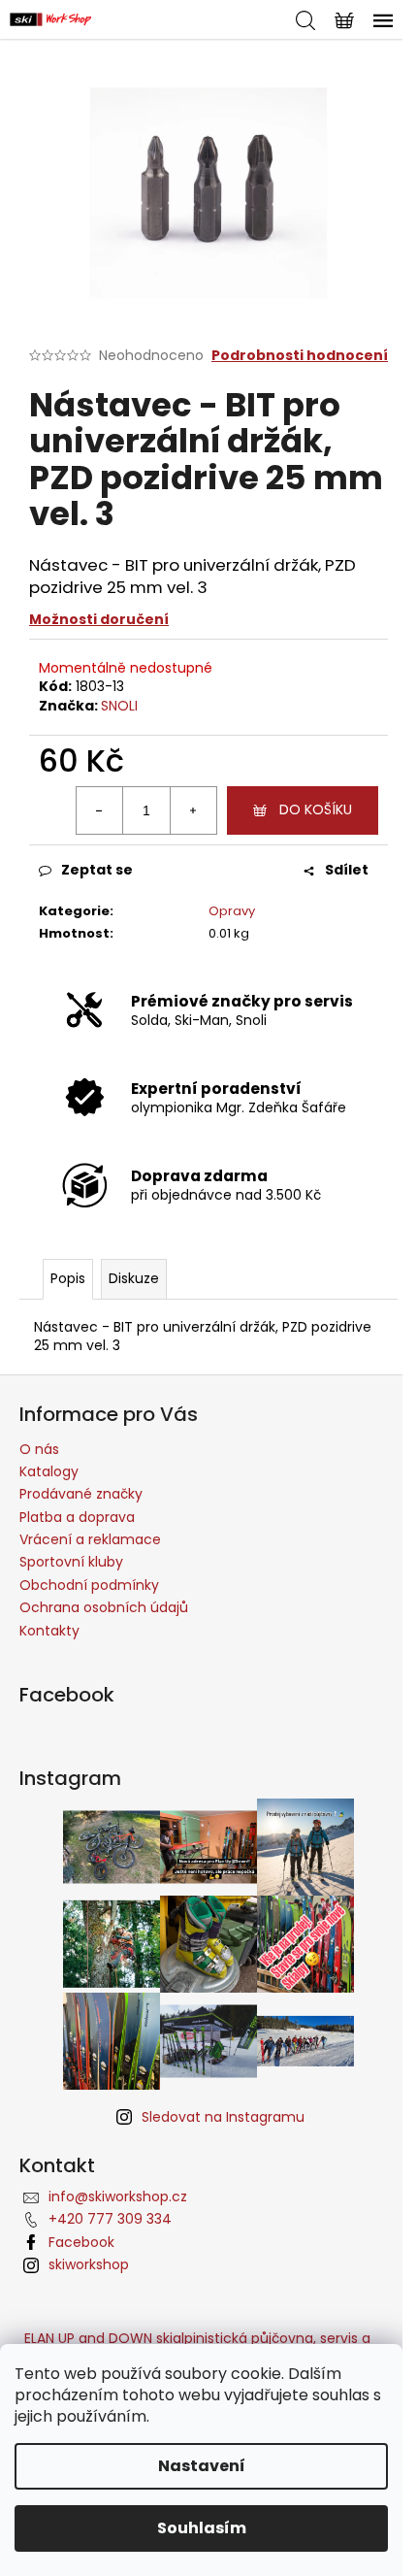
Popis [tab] (68, 1278)
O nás (39, 1449)
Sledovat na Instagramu (223, 2117)
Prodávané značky (81, 1494)
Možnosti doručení (99, 619)
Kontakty (49, 1631)
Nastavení (202, 2466)
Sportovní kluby (71, 1562)
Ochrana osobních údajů (104, 1607)
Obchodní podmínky (89, 1585)
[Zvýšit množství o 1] (193, 810)
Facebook (81, 2242)
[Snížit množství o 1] (100, 810)
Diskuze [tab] (134, 1278)
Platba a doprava (77, 1517)
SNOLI (119, 706)
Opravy (232, 911)
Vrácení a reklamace (90, 1539)
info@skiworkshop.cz (118, 2196)
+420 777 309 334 (110, 2219)
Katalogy (49, 1471)
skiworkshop (89, 2264)
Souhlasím (202, 2528)
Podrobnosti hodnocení (300, 356)
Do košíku (316, 809)
